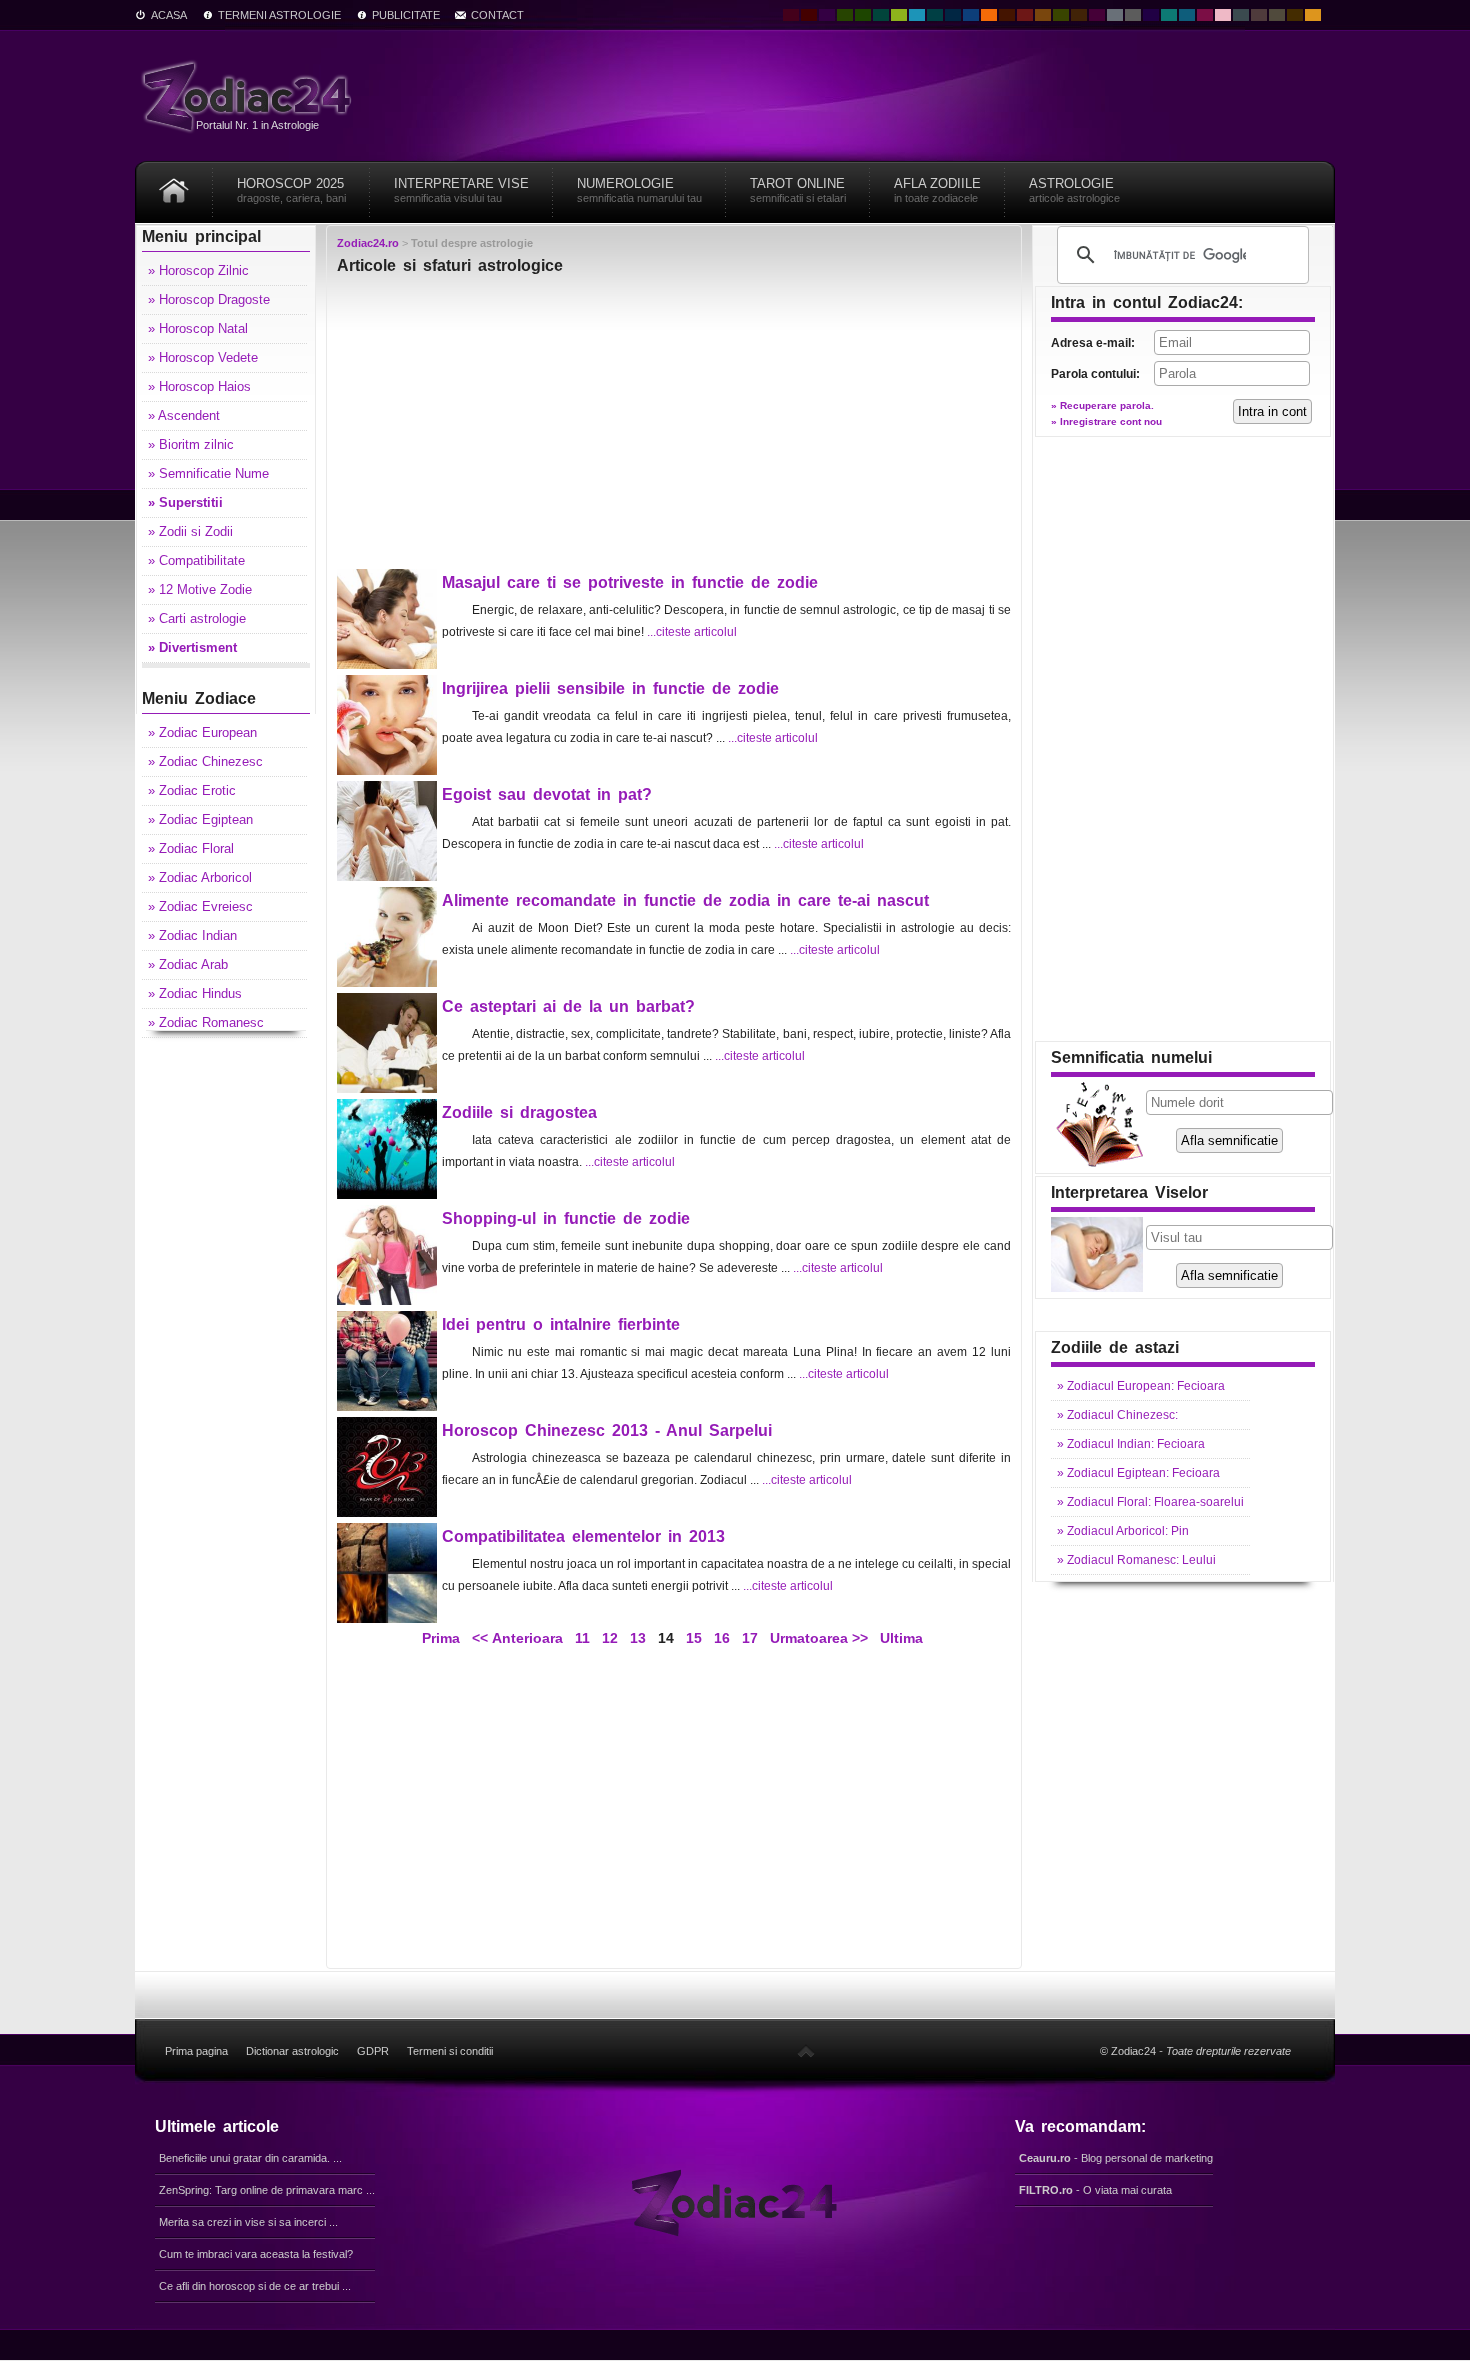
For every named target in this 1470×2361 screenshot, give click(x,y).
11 (582, 1638)
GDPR (373, 2051)
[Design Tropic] (881, 15)
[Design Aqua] (917, 15)
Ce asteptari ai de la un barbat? (568, 1006)
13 (638, 1638)
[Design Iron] (1241, 15)
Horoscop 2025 (291, 190)
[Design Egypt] (1259, 15)
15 (694, 1638)
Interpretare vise (461, 190)
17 (750, 1638)
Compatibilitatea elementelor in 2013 (583, 1536)
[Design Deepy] (971, 15)
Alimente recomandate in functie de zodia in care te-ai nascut (685, 900)
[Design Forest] (1061, 15)
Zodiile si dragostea (519, 1112)
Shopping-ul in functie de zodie (566, 1218)
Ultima (899, 1638)
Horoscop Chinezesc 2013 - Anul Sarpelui (607, 1430)
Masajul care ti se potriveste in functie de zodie (630, 582)
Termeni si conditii (450, 2051)
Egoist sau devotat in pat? (547, 794)
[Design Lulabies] (1223, 15)
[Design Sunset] (1043, 15)
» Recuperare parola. (1102, 405)
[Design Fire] (989, 15)
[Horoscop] (174, 183)
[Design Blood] (791, 15)
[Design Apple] (899, 15)
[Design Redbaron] (809, 15)
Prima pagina (196, 2051)
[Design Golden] (1295, 15)
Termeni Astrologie (279, 15)
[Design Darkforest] (845, 15)
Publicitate (406, 15)
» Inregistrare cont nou (1106, 421)
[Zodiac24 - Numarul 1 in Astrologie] (250, 95)
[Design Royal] (953, 15)
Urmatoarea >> (819, 1638)
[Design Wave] (1169, 15)
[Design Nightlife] (1151, 15)
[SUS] (806, 2051)
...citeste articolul (692, 632)
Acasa (169, 15)
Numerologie (639, 190)
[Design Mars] (1007, 15)
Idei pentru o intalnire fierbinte (561, 1324)
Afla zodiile (937, 190)
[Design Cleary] (1187, 15)
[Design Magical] (827, 15)
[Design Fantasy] (1097, 15)
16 (722, 1638)
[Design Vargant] (1025, 15)
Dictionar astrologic (292, 2051)
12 (610, 1638)
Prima (439, 1638)
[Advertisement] (674, 427)
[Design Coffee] (1079, 15)
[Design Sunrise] (1313, 15)
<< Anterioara (517, 1638)
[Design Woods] (863, 15)
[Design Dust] (1277, 15)
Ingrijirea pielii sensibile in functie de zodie (610, 688)
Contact (497, 15)
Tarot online (798, 190)
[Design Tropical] (935, 15)
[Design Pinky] (1205, 15)
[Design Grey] (1133, 15)
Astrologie (1074, 190)
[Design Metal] (1115, 15)
